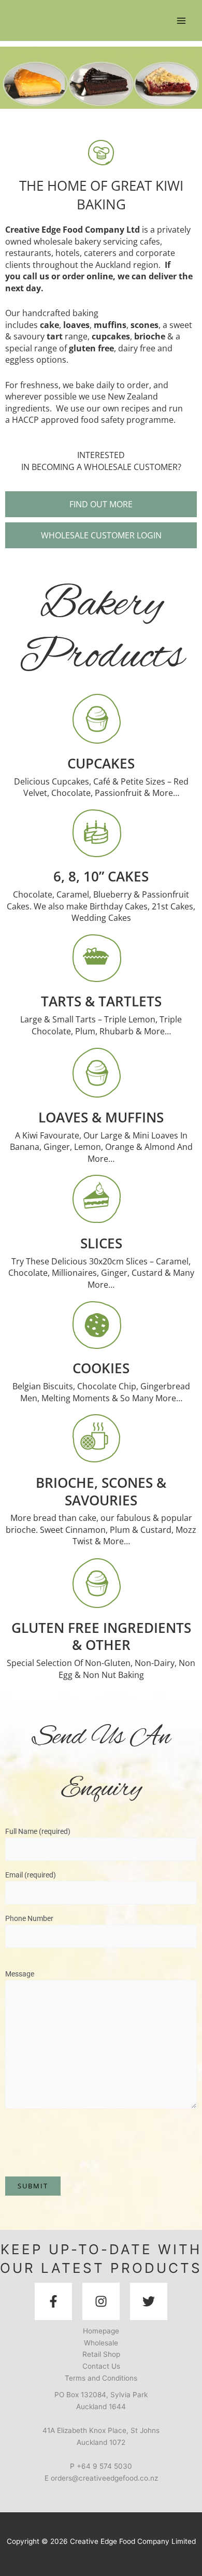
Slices (101, 1243)
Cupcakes (101, 763)
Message (20, 1974)
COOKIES (101, 1368)
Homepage (101, 2331)
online (100, 276)
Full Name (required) (38, 1831)
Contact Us (101, 2366)
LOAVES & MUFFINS (101, 1117)
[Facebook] (53, 2301)
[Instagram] (101, 2301)
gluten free (91, 348)
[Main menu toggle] (182, 20)
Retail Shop (101, 2354)
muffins (110, 325)
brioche (150, 336)
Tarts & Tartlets (101, 1001)
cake (49, 325)
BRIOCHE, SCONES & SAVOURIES (101, 1491)
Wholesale (101, 2343)
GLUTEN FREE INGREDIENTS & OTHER (101, 1636)
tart (55, 336)
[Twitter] (149, 2301)
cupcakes (111, 336)
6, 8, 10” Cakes (101, 876)
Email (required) (31, 1875)
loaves (76, 325)
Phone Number (29, 1918)
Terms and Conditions (101, 2378)
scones (145, 325)
